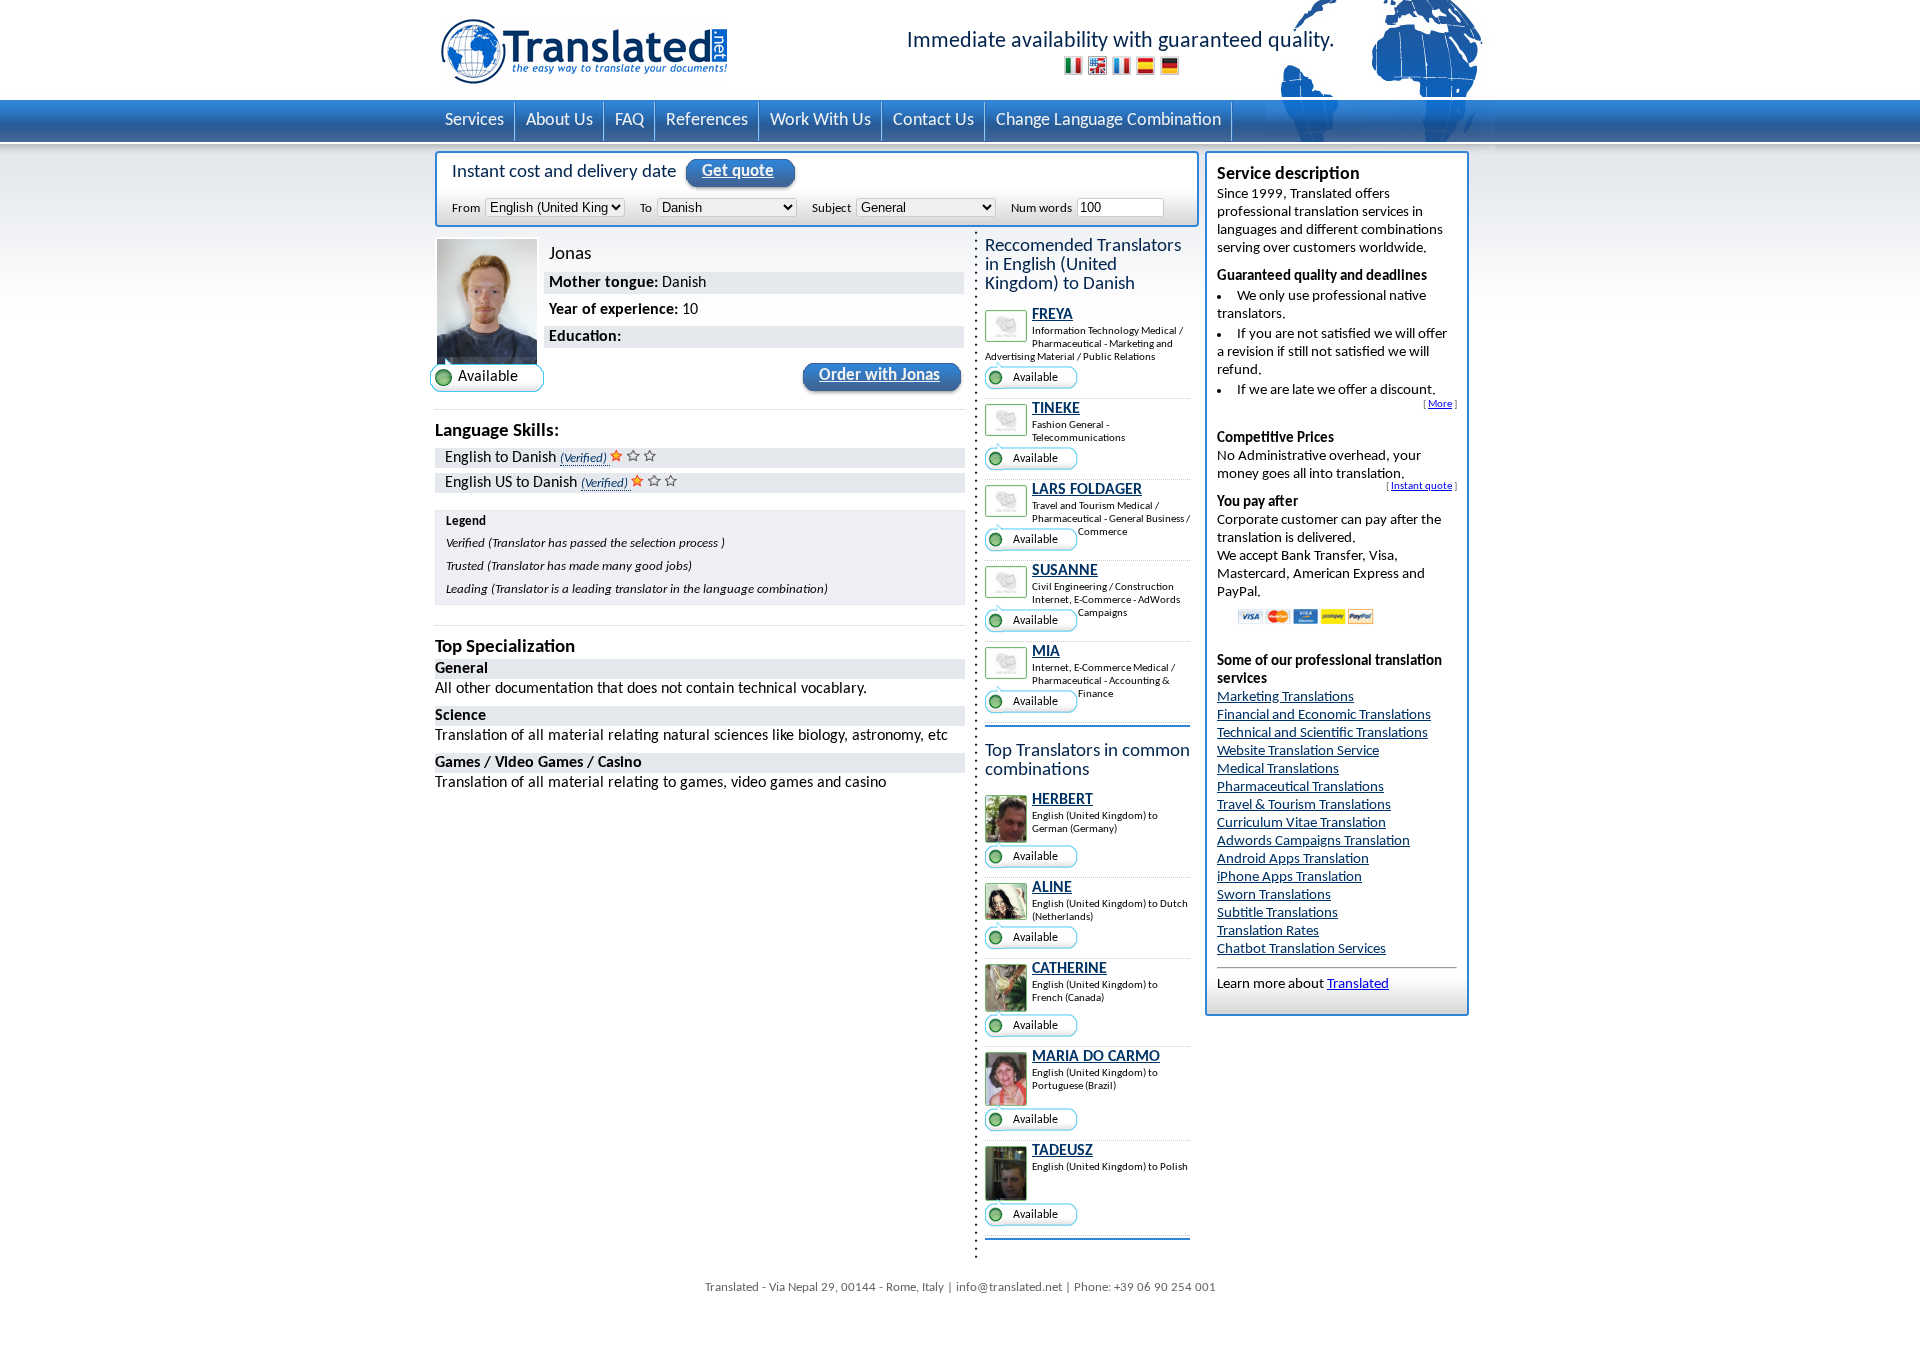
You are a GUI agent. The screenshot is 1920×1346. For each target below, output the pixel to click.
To (646, 208)
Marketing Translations (1285, 697)
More (1440, 404)
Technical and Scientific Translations (1322, 733)
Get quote (738, 171)
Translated (1358, 984)
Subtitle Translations (1277, 913)
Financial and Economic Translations (1324, 715)
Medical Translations (1278, 769)
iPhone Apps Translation (1289, 877)
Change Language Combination (1108, 120)
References (707, 120)
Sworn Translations (1274, 895)
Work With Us (820, 120)
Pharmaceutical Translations (1300, 787)
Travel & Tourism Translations (1304, 805)
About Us (559, 120)
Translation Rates (1268, 931)
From (466, 208)
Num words (1041, 208)
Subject (831, 208)
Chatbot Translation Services (1301, 949)
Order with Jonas (879, 375)
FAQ (629, 120)
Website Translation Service (1298, 751)
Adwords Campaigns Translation (1313, 841)
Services (474, 120)
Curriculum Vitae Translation (1301, 823)
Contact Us (933, 120)
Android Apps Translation (1293, 859)
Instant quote (1421, 486)
